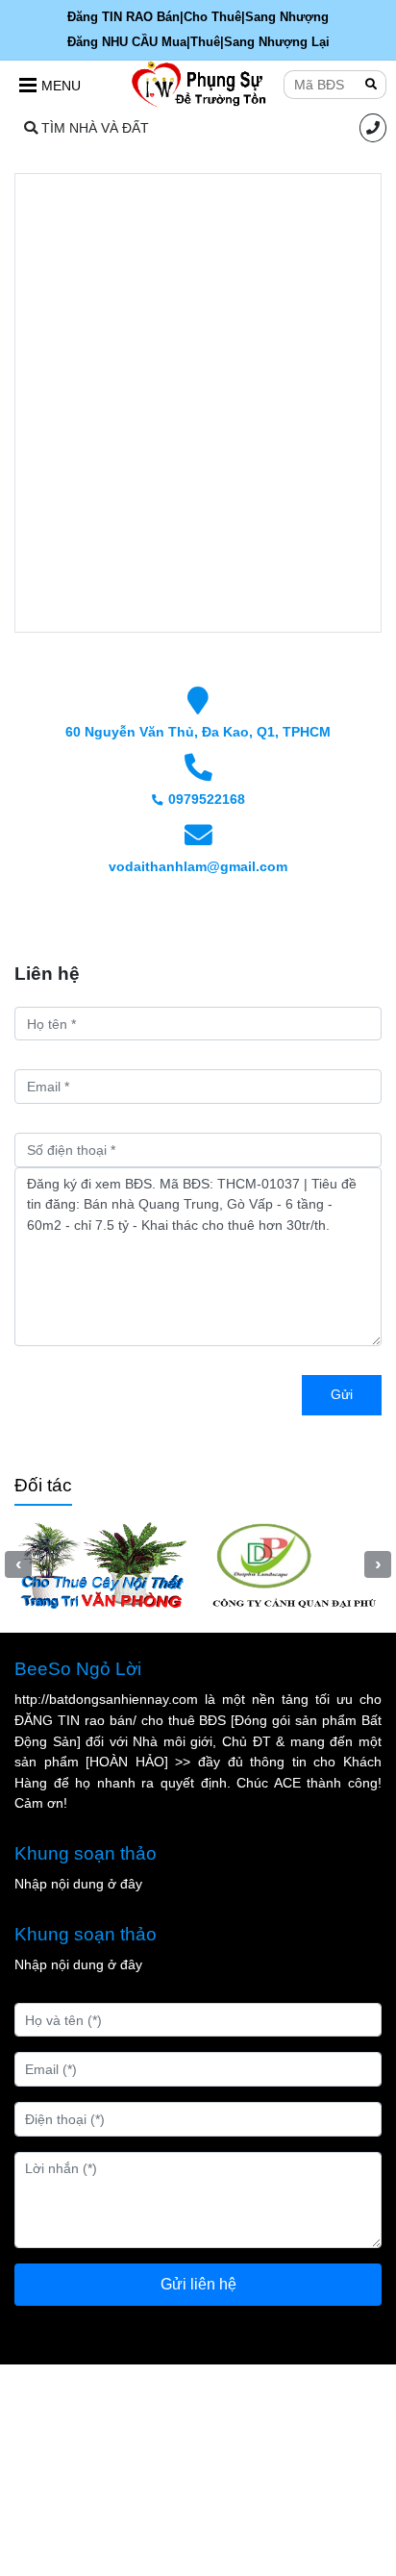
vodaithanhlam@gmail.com (198, 866)
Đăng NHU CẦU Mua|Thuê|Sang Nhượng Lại (198, 42)
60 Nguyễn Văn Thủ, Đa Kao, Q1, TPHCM (198, 732)
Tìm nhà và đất (93, 128)
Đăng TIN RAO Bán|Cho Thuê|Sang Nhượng (198, 17)
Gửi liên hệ (198, 2284)
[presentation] (18, 1564)
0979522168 (207, 799)
